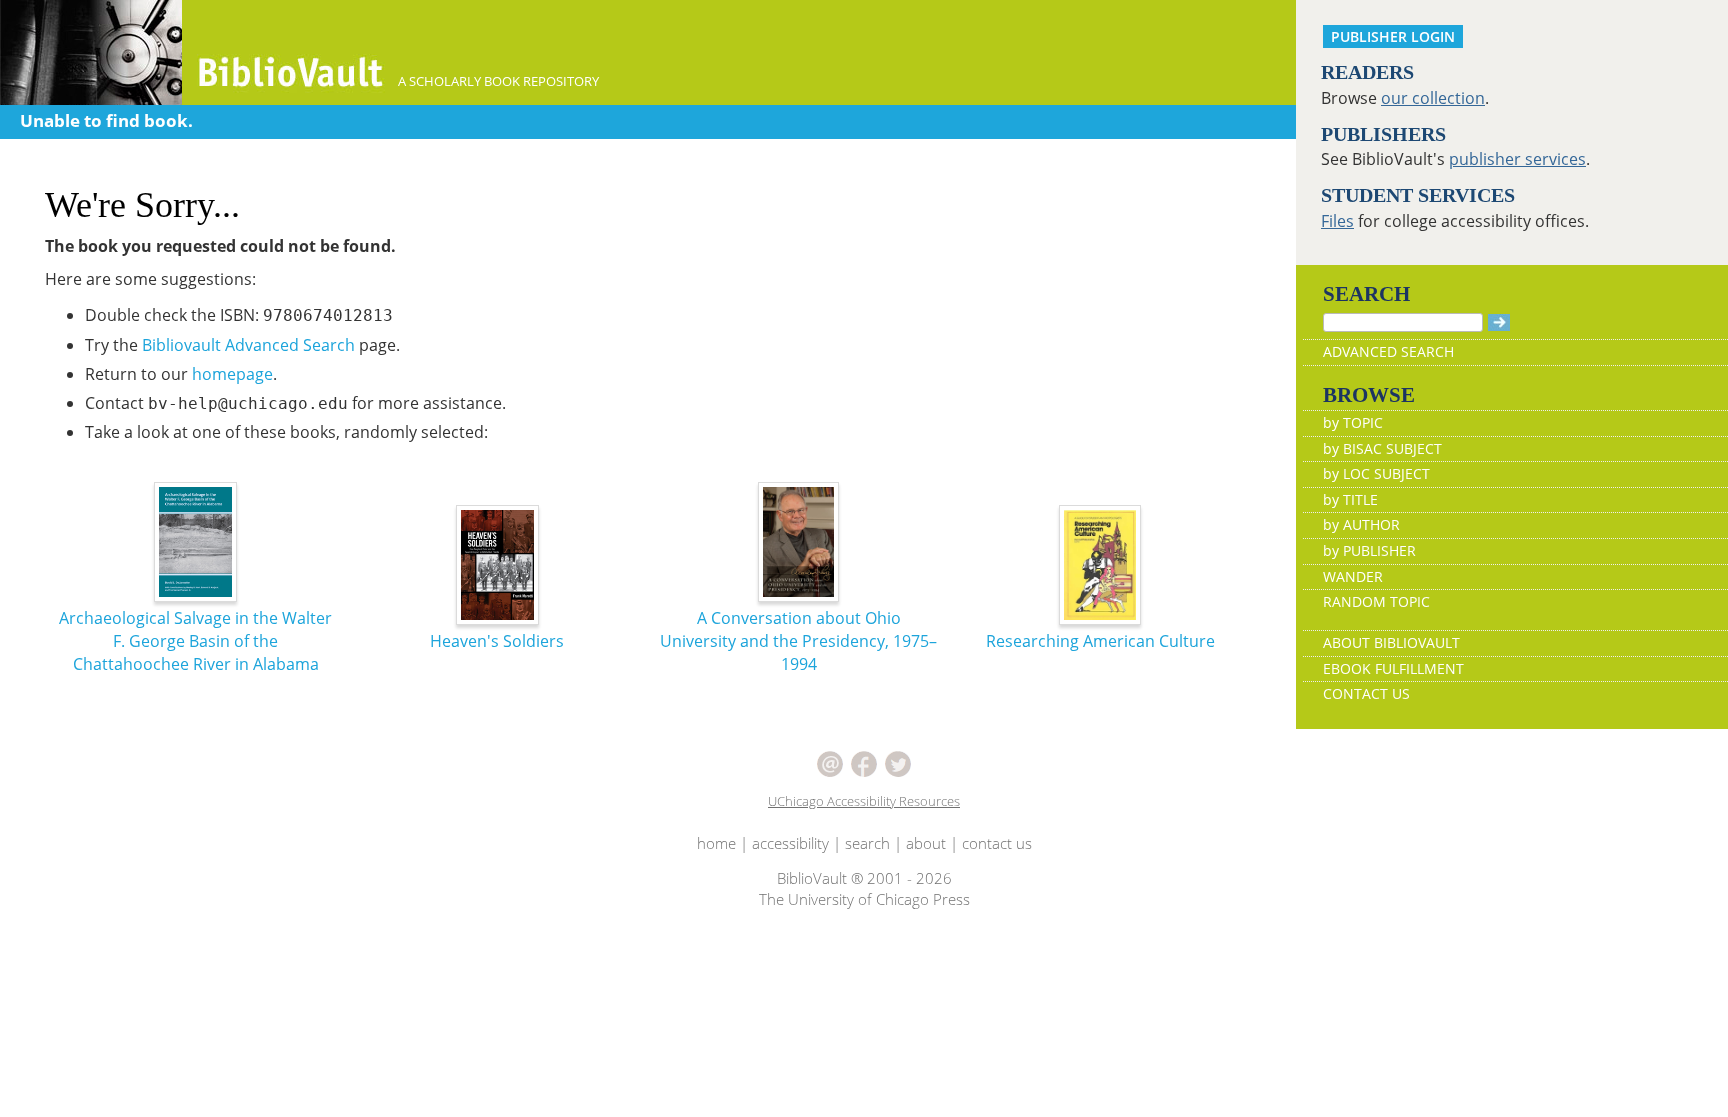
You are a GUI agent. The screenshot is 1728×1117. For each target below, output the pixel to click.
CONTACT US (1366, 693)
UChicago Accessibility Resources (864, 801)
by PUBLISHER (1369, 550)
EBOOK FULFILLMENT (1393, 668)
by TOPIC (1353, 422)
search (867, 843)
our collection (1433, 98)
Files (1337, 221)
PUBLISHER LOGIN (1393, 36)
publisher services (1517, 159)
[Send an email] (830, 762)
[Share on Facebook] (864, 762)
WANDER (1353, 576)
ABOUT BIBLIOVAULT (1391, 642)
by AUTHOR (1361, 524)
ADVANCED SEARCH (1388, 351)
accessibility (790, 843)
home (716, 843)
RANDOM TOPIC (1376, 601)
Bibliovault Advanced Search (248, 345)
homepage (232, 374)
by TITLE (1350, 499)
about (926, 843)
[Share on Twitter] (898, 762)
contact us (997, 843)
